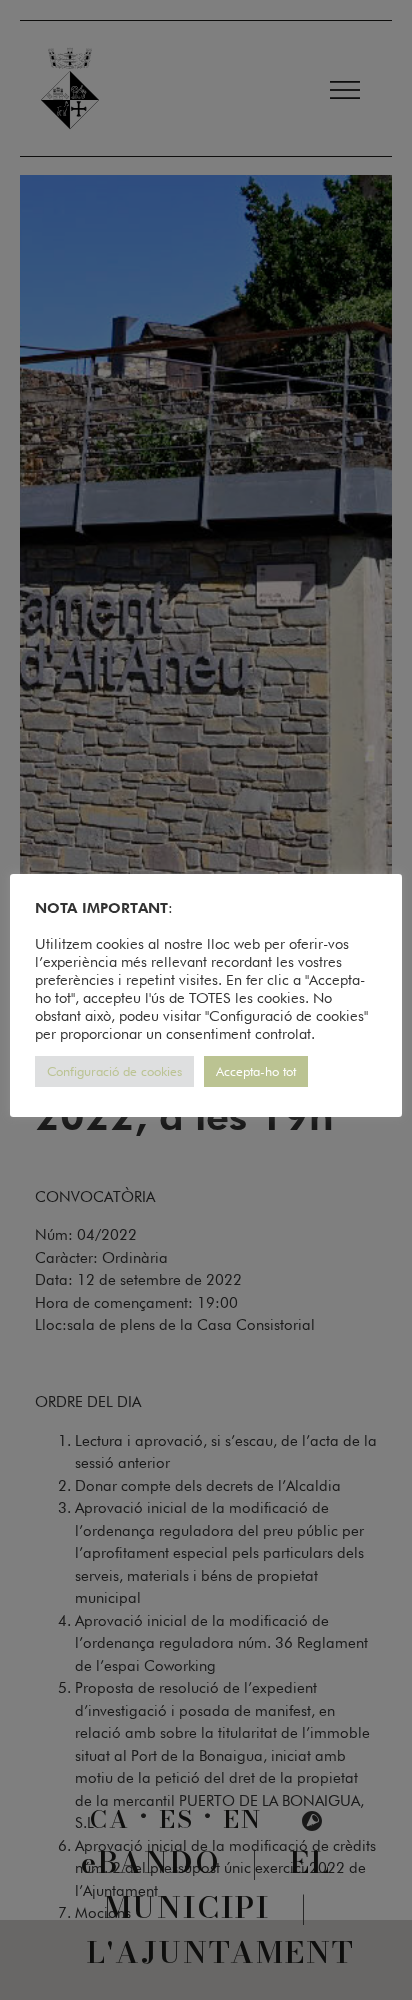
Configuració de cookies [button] (114, 1071)
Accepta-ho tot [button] (256, 1071)
